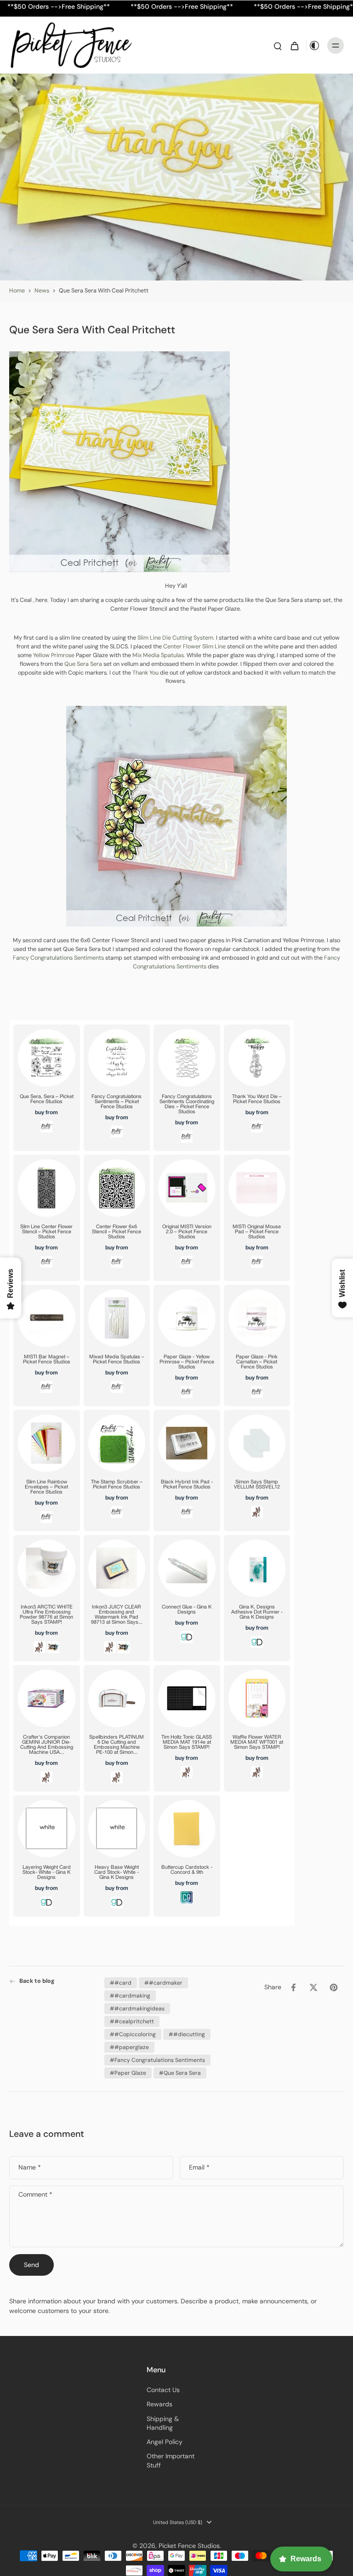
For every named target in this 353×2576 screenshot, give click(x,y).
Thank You (146, 672)
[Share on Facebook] (293, 1987)
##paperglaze (129, 2047)
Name (30, 2168)
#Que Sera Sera (180, 2073)
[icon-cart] (294, 46)
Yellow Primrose (53, 655)
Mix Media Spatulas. (159, 655)
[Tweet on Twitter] (313, 1987)
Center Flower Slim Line (194, 647)
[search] (278, 46)
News (42, 291)
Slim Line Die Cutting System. (176, 638)
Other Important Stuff (171, 2460)
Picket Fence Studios (189, 2546)
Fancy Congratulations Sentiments (58, 958)
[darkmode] (314, 46)
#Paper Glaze (128, 2073)
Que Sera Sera (83, 664)
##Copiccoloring (133, 2034)
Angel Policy (165, 2442)
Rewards (159, 2404)
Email (199, 2168)
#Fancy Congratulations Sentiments (157, 2060)
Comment (35, 2195)
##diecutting (187, 2034)
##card (121, 1983)
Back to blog (37, 1981)
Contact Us (163, 2390)
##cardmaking (130, 1996)
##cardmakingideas (137, 2009)
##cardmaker (163, 1983)
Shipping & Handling (163, 2423)
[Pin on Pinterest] (334, 1987)
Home (17, 291)
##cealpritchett (132, 2021)
